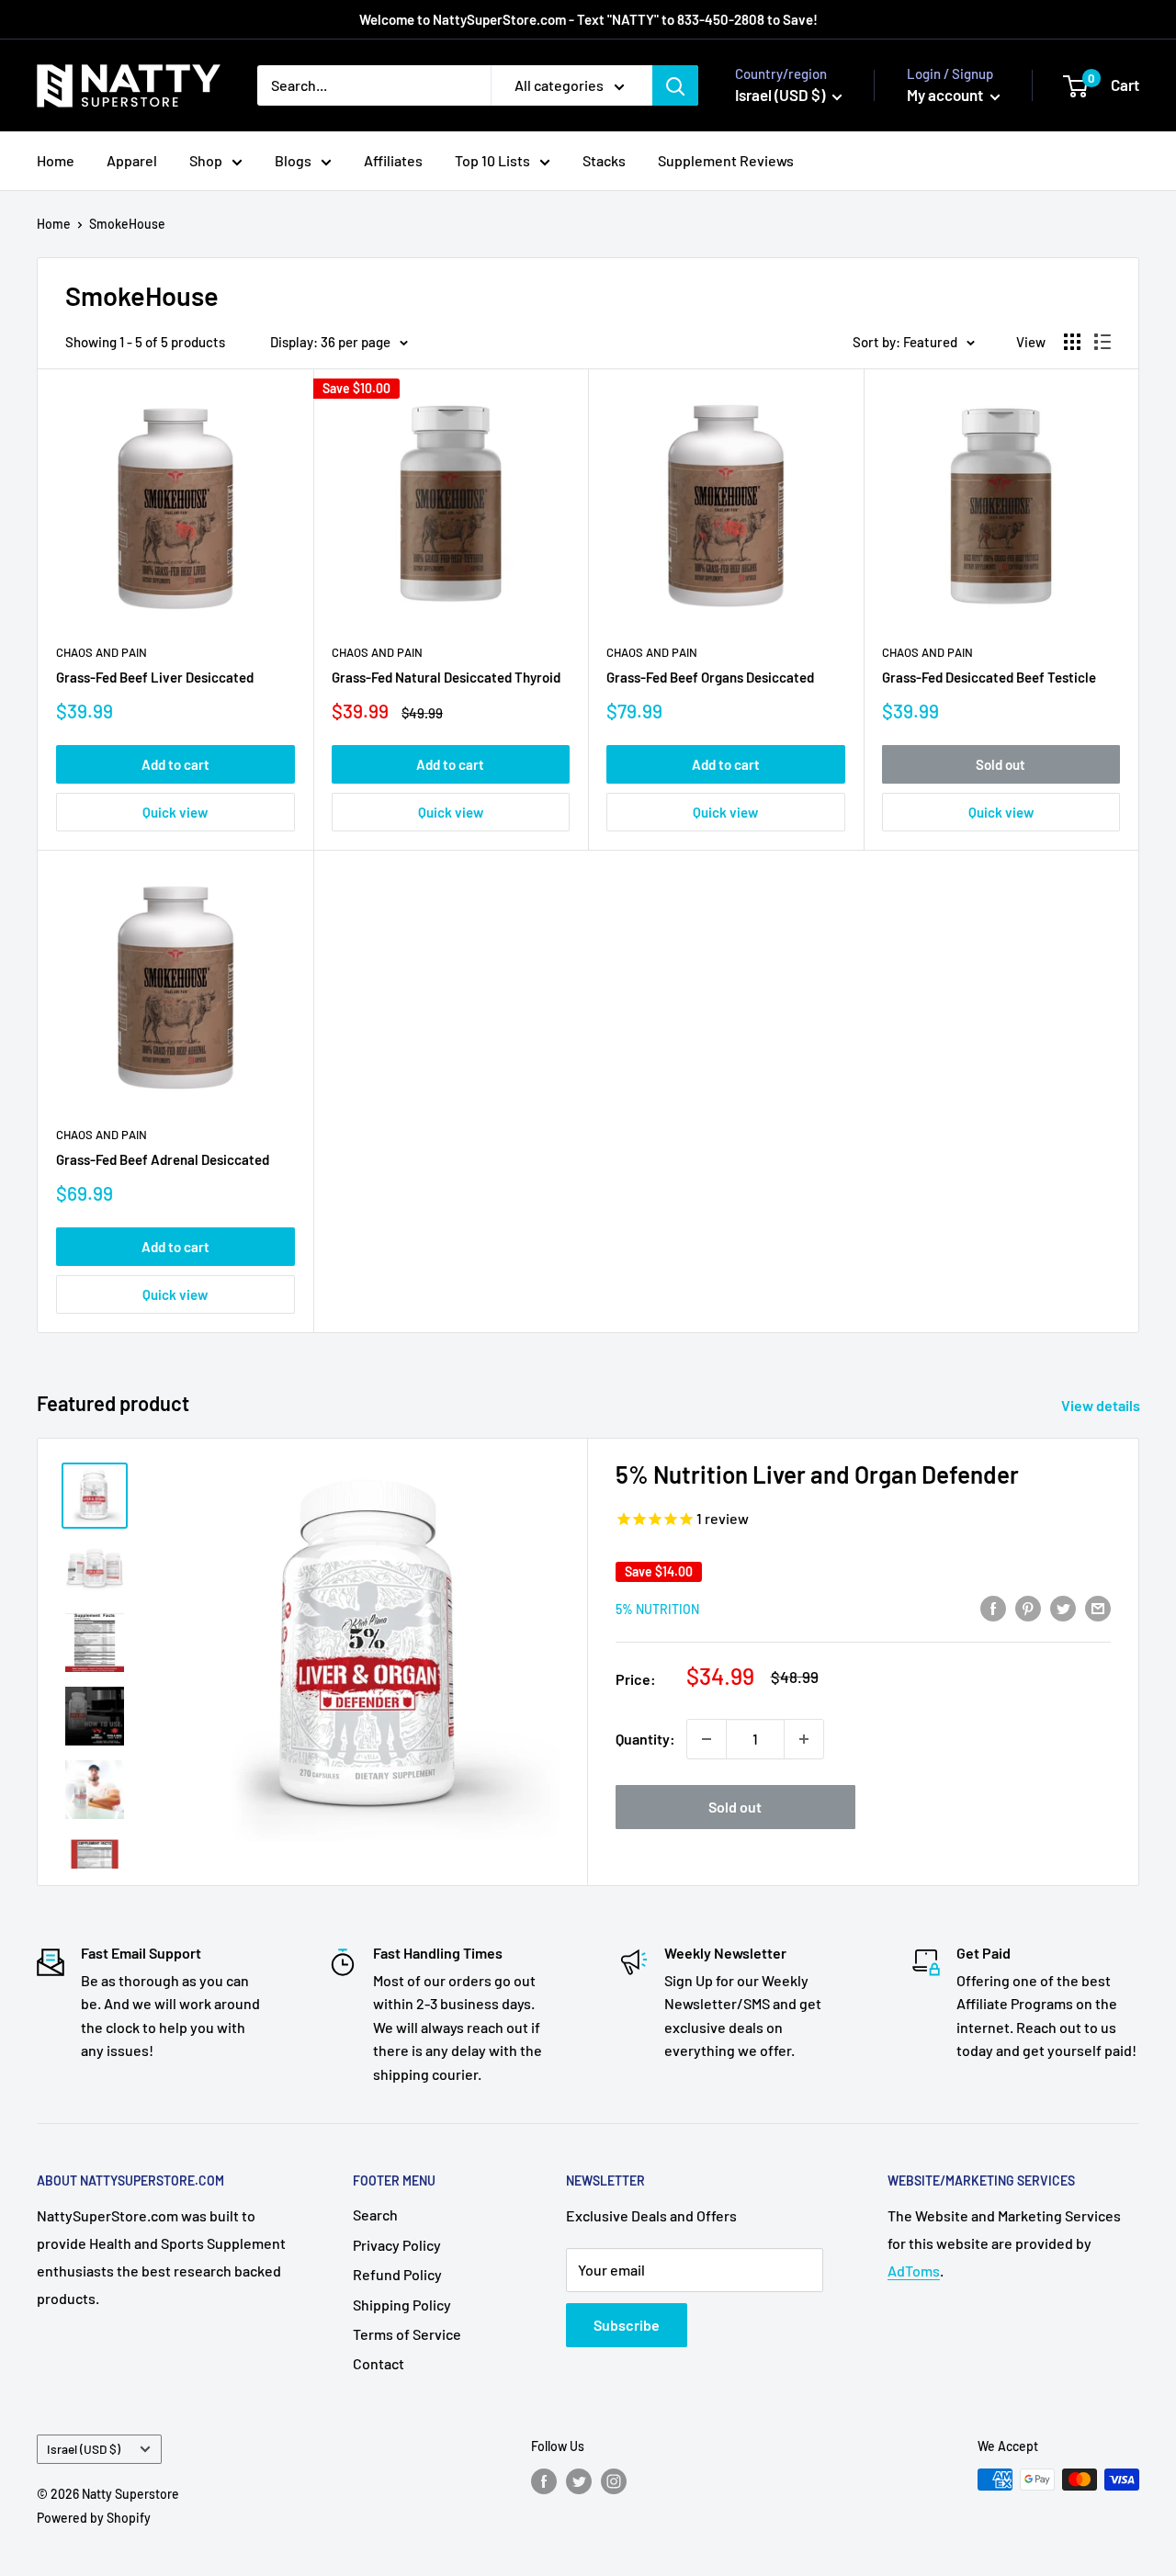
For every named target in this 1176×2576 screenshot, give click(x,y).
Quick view (175, 812)
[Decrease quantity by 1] (707, 1739)
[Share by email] (1098, 1607)
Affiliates (393, 160)
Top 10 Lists (492, 160)
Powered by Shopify (94, 2518)
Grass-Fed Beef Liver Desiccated (155, 677)
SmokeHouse (127, 224)
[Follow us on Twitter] (579, 2481)
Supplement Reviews (726, 160)
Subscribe (627, 2325)
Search (375, 2214)
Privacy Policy (397, 2245)
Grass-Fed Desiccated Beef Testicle (989, 677)
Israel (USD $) (84, 2449)
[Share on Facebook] (993, 1607)
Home (56, 160)
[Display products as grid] (1072, 342)
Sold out (1001, 764)
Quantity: (645, 1739)
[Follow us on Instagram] (614, 2481)
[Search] (675, 85)
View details (1102, 1405)
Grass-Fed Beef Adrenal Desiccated (163, 1159)
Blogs (293, 160)
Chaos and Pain (102, 652)
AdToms (914, 2271)
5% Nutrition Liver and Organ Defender (817, 1474)
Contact (379, 2363)
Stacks (604, 160)
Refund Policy (397, 2274)
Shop (206, 160)
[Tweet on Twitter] (1063, 1607)
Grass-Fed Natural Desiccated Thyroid (446, 677)
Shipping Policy (402, 2305)
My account (946, 95)
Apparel (132, 160)
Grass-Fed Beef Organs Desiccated (710, 677)
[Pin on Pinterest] (1028, 1607)
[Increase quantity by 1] (804, 1739)
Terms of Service (407, 2334)
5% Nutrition (657, 1609)
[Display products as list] (1102, 342)
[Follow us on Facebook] (544, 2481)
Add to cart (175, 764)
